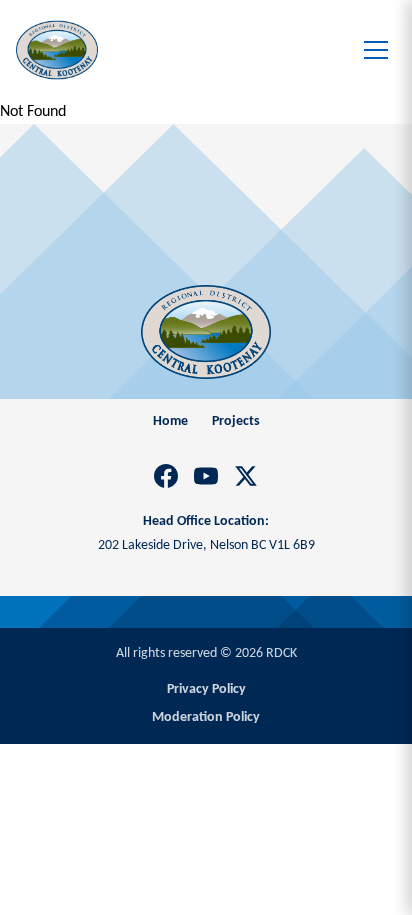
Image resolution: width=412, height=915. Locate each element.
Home (170, 421)
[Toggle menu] (376, 50)
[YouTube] (206, 476)
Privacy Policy (206, 689)
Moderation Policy (206, 717)
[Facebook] (166, 476)
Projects (236, 421)
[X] (246, 476)
